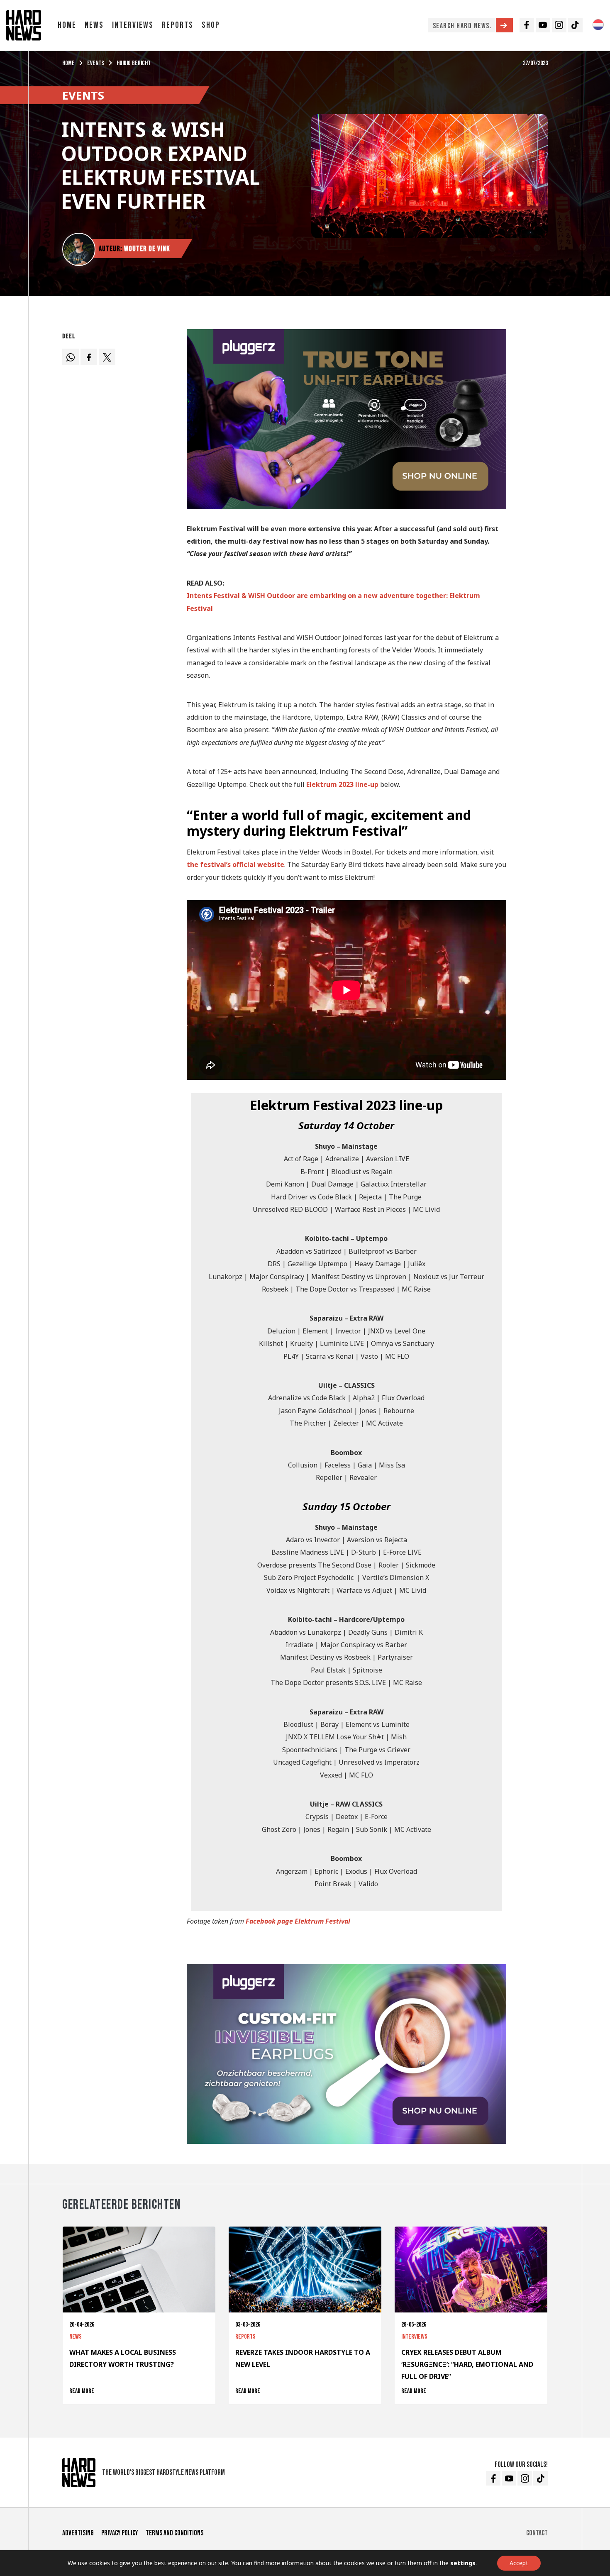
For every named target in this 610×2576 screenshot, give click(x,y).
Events (96, 63)
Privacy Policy (120, 2533)
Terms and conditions (174, 2533)
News (94, 25)
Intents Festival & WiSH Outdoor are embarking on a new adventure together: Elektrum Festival (333, 602)
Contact (537, 2533)
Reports (178, 25)
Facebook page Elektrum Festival (298, 1921)
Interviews (133, 25)
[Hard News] (24, 24)
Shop (211, 25)
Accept (519, 2563)
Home (67, 25)
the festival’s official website (235, 864)
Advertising (78, 2533)
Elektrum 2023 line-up (342, 784)
